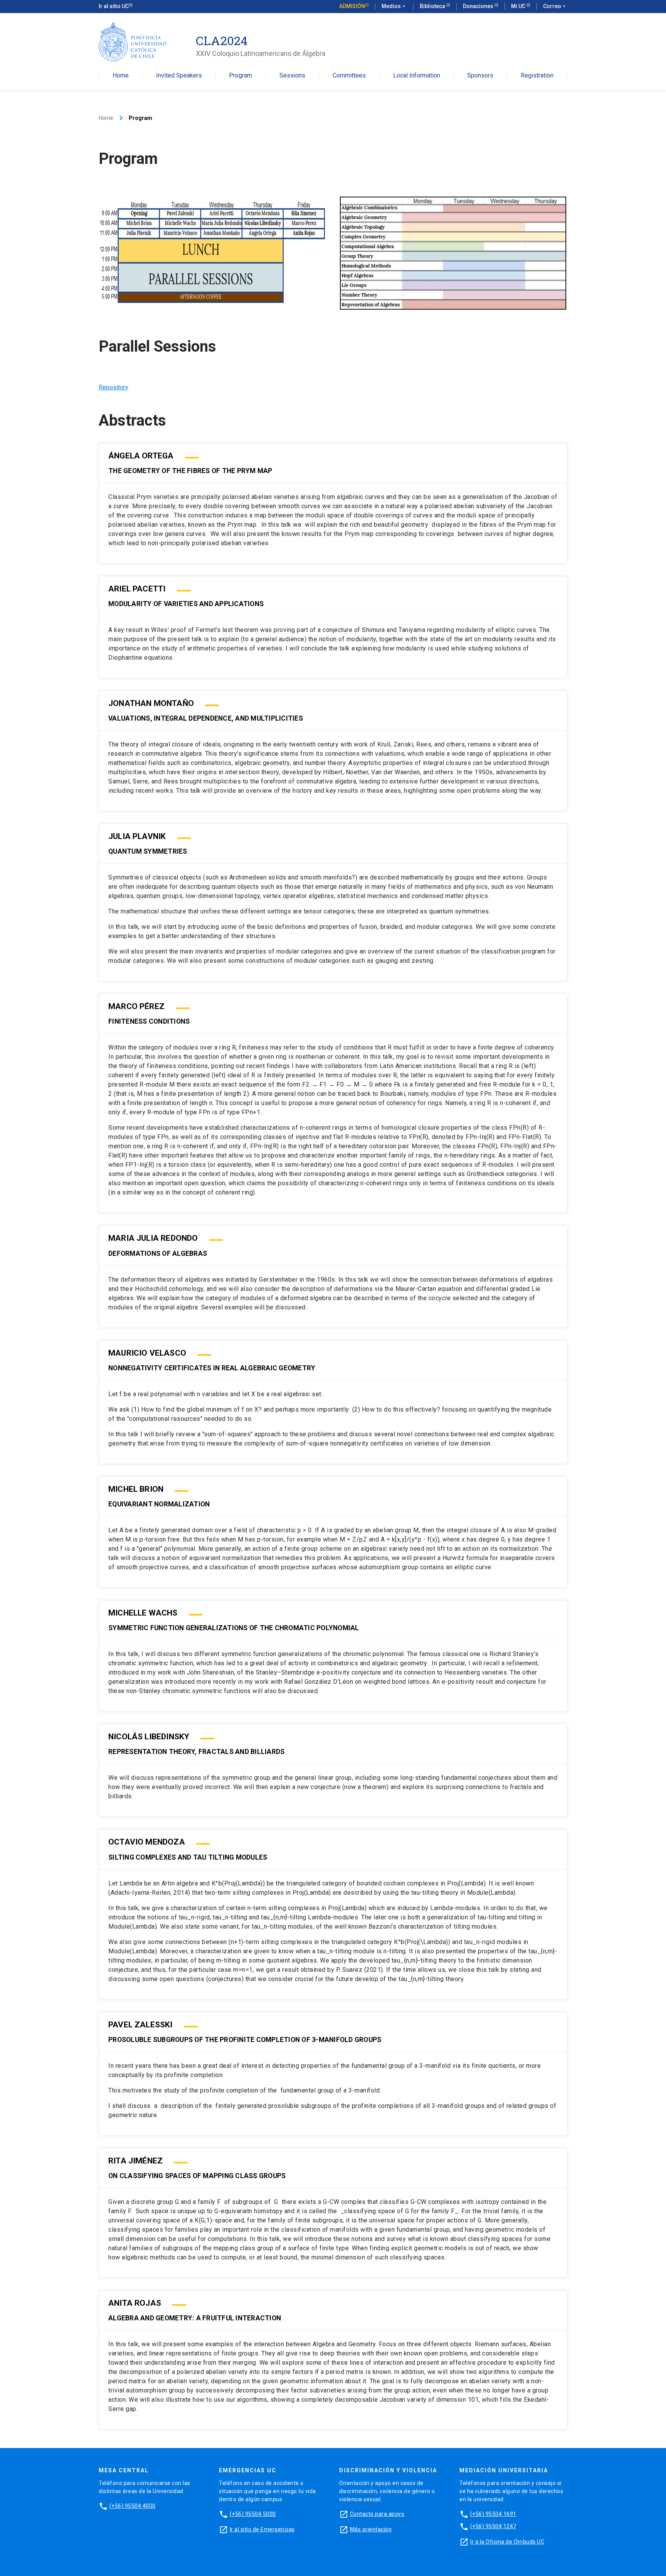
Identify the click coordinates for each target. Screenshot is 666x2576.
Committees (349, 76)
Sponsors (480, 76)
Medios (394, 6)
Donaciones (479, 6)
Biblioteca (433, 6)
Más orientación (371, 2529)
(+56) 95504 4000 (133, 2506)
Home (121, 76)
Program (240, 76)
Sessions (292, 76)
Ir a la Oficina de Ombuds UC (507, 2542)
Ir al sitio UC (114, 6)
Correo (555, 6)
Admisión (352, 6)
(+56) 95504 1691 (493, 2514)
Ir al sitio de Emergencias (262, 2529)
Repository (114, 387)
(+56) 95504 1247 (493, 2526)
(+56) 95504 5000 (253, 2514)
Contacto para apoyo (377, 2514)
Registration (537, 76)
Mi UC (519, 6)
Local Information (417, 76)
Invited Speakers (179, 76)
